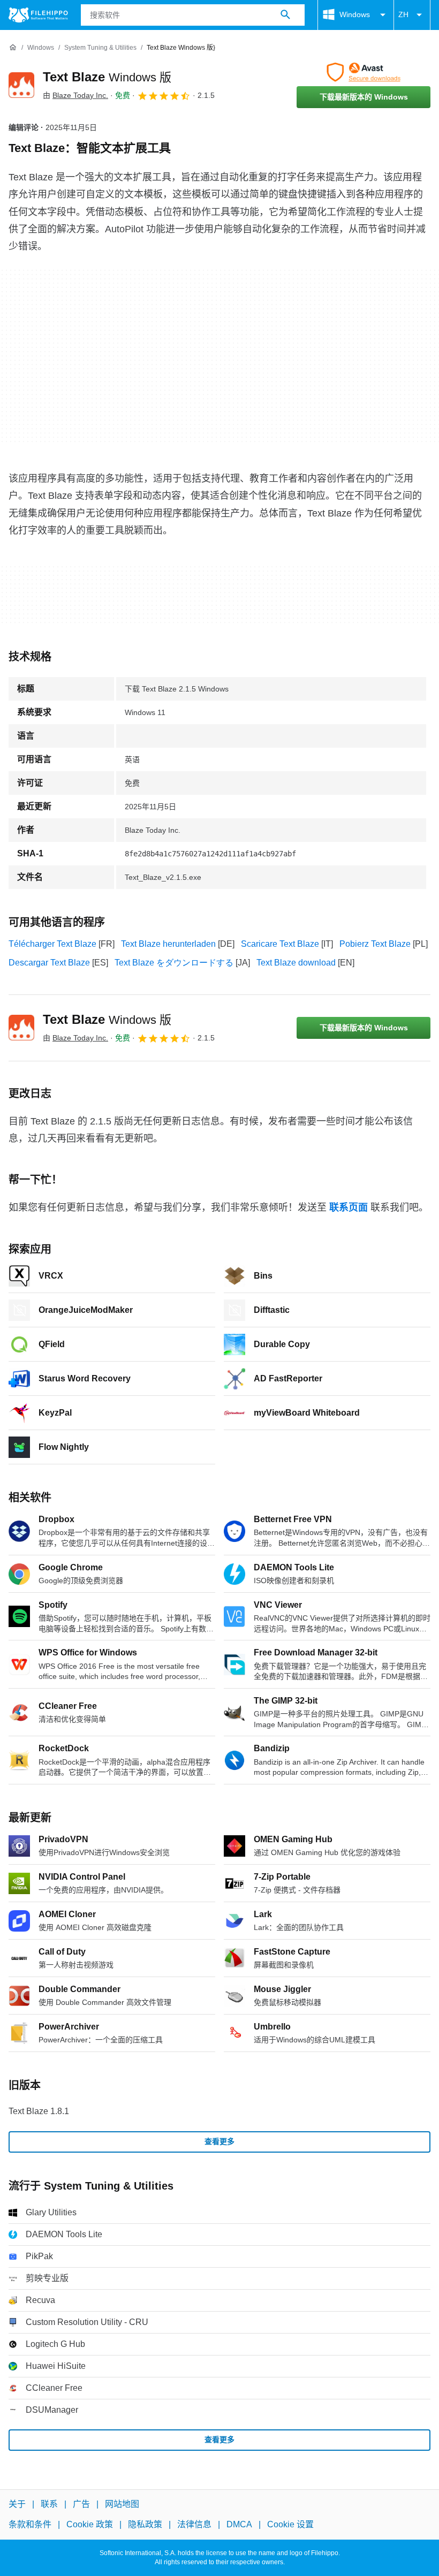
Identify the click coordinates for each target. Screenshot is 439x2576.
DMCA (239, 2524)
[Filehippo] (38, 15)
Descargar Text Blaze (49, 963)
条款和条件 (30, 2524)
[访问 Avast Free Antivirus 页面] (364, 72)
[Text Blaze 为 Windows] (21, 85)
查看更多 (219, 2141)
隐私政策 (145, 2524)
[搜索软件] (285, 15)
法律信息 (194, 2524)
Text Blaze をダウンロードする (174, 963)
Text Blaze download (296, 963)
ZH (403, 14)
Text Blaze (107, 77)
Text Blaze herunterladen (168, 944)
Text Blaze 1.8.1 (39, 2111)
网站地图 (122, 2504)
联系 (49, 2504)
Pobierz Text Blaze (375, 944)
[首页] (13, 48)
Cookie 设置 (290, 2524)
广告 (81, 2504)
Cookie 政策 (90, 2524)
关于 (17, 2504)
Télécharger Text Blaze (52, 944)
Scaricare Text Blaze (280, 944)
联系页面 (349, 1207)
